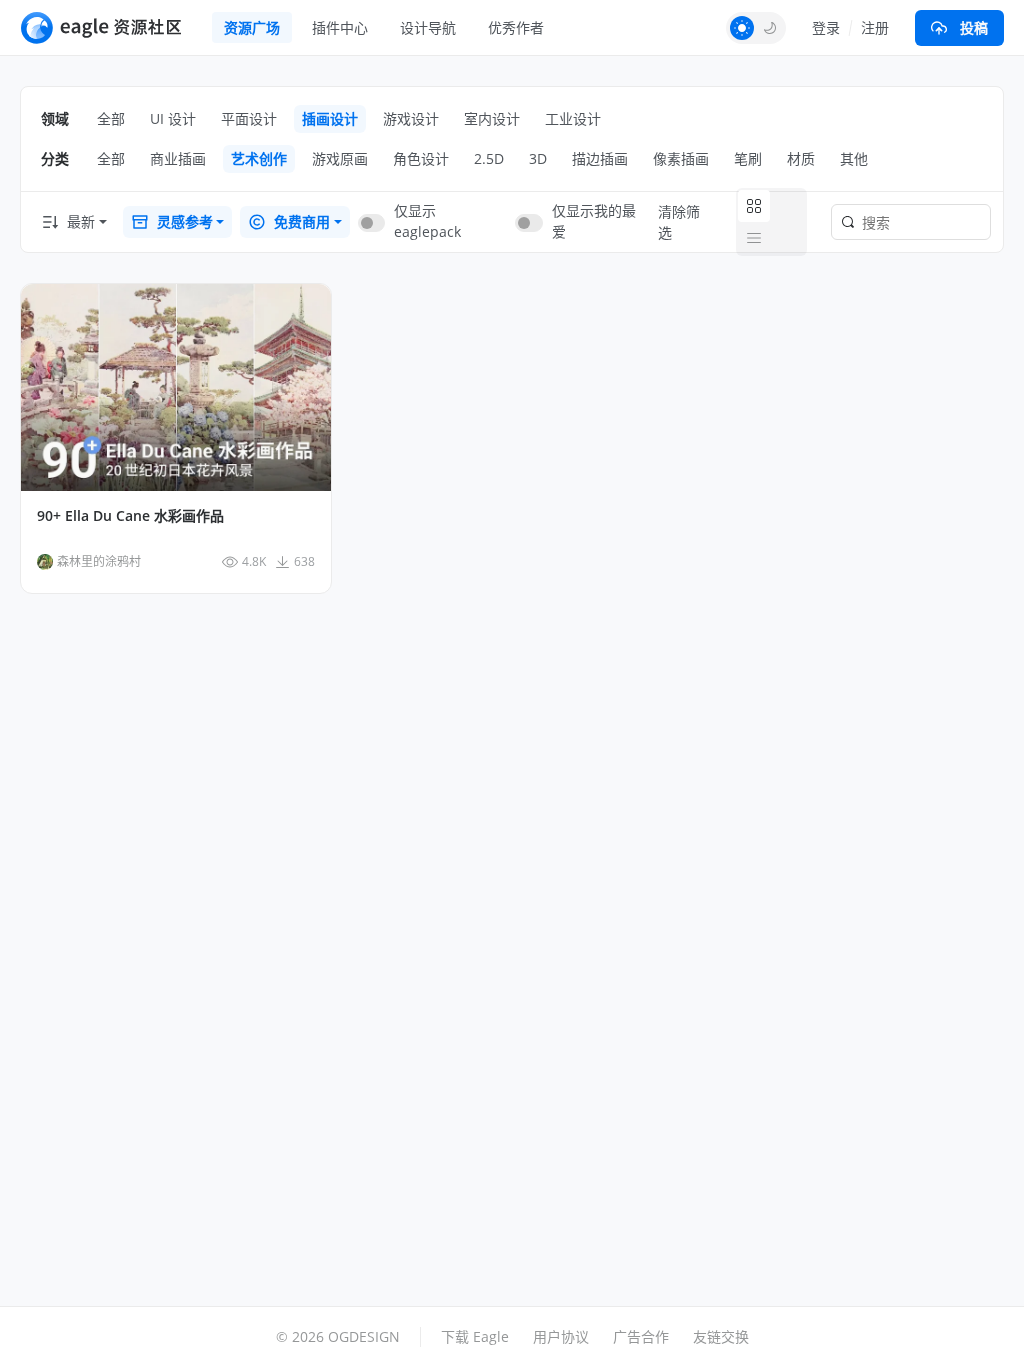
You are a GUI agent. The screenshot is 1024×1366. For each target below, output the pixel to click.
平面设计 (249, 118)
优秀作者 (516, 27)
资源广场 (252, 27)
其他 (854, 158)
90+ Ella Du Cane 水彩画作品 (130, 516)
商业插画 (178, 158)
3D (538, 158)
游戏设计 (411, 118)
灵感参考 (185, 221)
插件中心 (340, 27)
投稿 (974, 27)
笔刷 (748, 158)
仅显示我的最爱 (594, 221)
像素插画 (681, 158)
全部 (111, 118)
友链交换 (721, 1336)
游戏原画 (340, 158)
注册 (875, 27)
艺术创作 (259, 158)
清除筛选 (679, 222)
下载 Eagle (475, 1336)
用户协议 (561, 1336)
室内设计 (492, 118)
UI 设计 (173, 118)
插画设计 (330, 118)
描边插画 (600, 158)
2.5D (489, 158)
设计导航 (428, 27)
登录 (826, 27)
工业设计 (573, 118)
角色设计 (421, 158)
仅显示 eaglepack (427, 221)
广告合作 (641, 1336)
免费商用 (302, 221)
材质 (801, 158)
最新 (81, 221)
